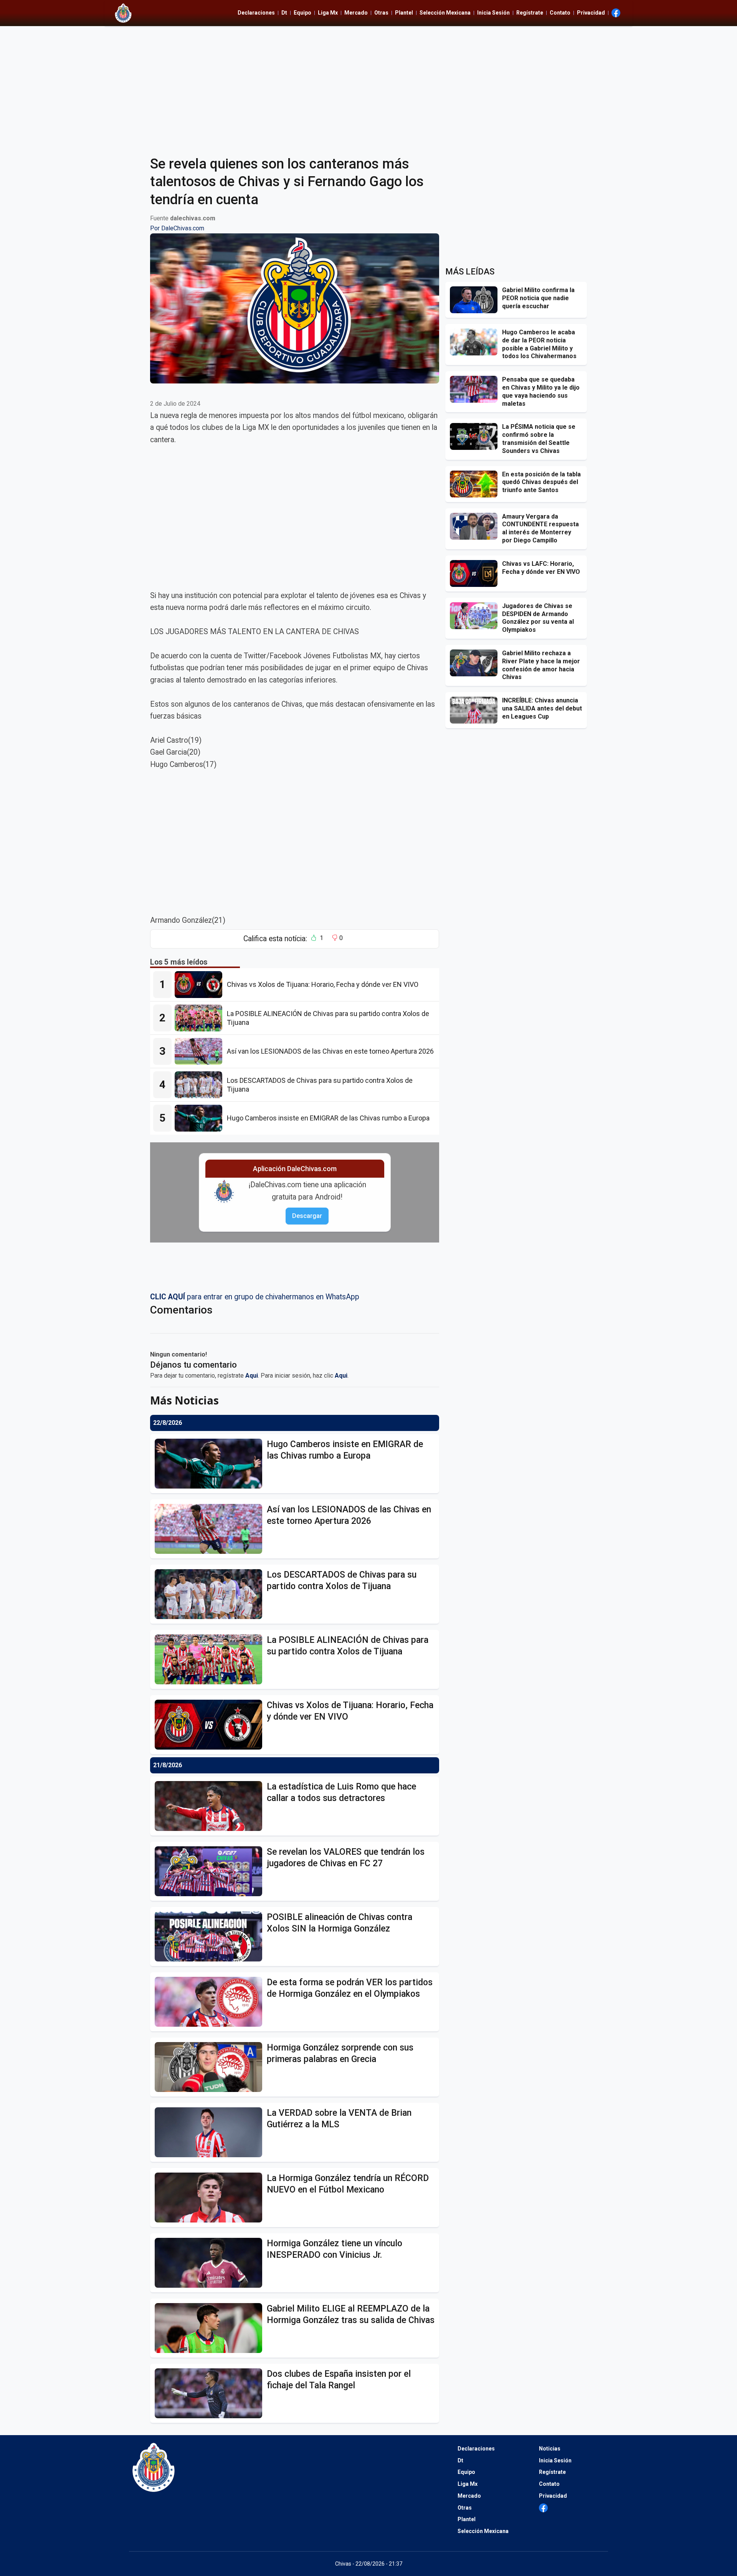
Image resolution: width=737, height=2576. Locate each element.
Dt (284, 13)
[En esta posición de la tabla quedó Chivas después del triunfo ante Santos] (476, 484)
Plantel (404, 13)
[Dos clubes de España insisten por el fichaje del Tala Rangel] (211, 2393)
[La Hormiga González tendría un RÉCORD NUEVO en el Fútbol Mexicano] (211, 2198)
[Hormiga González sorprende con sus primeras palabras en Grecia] (211, 2067)
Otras (381, 13)
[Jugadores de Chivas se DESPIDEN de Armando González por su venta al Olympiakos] (476, 616)
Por (177, 228)
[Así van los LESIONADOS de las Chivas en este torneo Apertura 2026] (201, 1051)
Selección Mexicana (445, 13)
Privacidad (591, 13)
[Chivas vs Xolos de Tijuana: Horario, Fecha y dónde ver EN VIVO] (201, 985)
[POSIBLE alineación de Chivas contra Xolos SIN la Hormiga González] (211, 1937)
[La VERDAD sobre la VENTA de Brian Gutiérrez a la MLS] (211, 2132)
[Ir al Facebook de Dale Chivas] (616, 13)
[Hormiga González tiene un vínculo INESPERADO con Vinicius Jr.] (211, 2263)
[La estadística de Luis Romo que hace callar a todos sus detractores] (211, 1806)
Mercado (356, 13)
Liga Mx (328, 13)
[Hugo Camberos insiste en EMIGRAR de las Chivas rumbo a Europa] (201, 1118)
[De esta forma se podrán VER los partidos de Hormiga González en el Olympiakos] (211, 2002)
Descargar (307, 1216)
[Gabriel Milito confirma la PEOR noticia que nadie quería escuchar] (476, 300)
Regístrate (530, 13)
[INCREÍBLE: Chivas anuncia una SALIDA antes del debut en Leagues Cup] (476, 710)
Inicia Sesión (493, 13)
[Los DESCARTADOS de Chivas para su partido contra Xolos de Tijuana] (201, 1085)
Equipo (302, 13)
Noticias (550, 2449)
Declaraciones (256, 13)
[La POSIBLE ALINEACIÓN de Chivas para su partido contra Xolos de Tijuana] (201, 1018)
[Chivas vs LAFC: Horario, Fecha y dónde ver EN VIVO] (476, 573)
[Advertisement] (368, 86)
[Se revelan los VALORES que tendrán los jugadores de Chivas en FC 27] (211, 1871)
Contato (560, 13)
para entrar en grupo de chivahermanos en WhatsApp (255, 1297)
